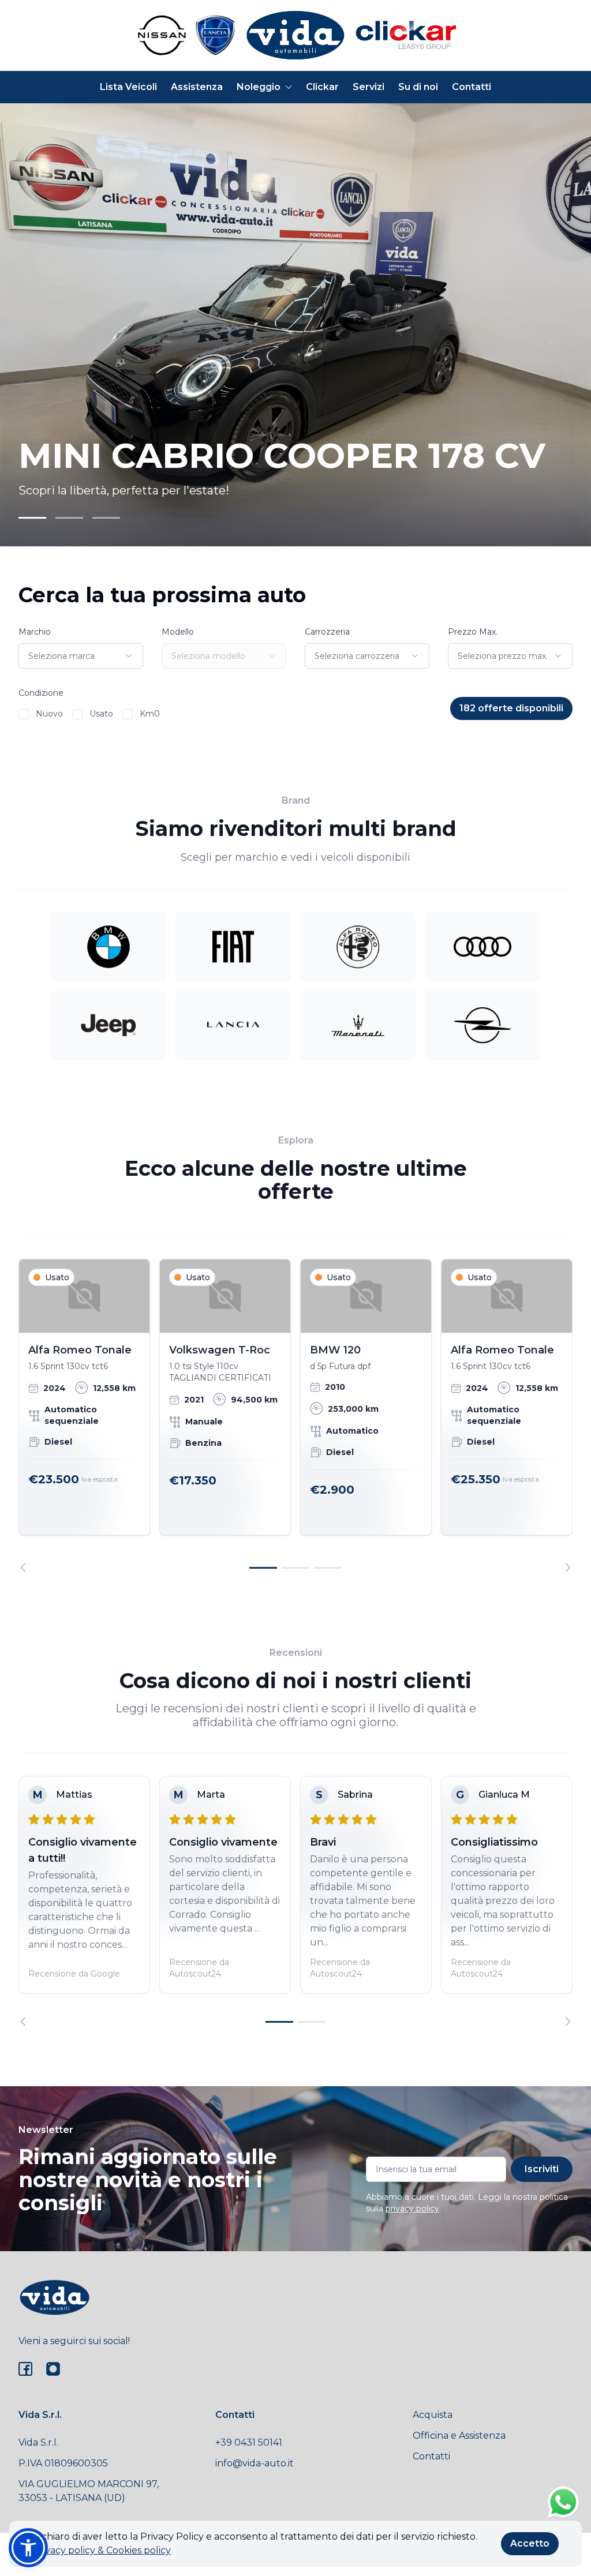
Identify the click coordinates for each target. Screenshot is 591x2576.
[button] (28, 2548)
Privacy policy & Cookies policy (102, 2550)
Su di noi (418, 87)
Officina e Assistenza (459, 2436)
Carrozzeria (327, 632)
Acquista (433, 2415)
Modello (178, 632)
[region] (295, 1416)
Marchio (35, 632)
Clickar (322, 87)
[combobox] (81, 656)
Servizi (369, 87)
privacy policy (412, 2208)
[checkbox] (24, 714)
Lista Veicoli (128, 87)
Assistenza (197, 87)
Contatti (472, 87)
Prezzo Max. (473, 632)
